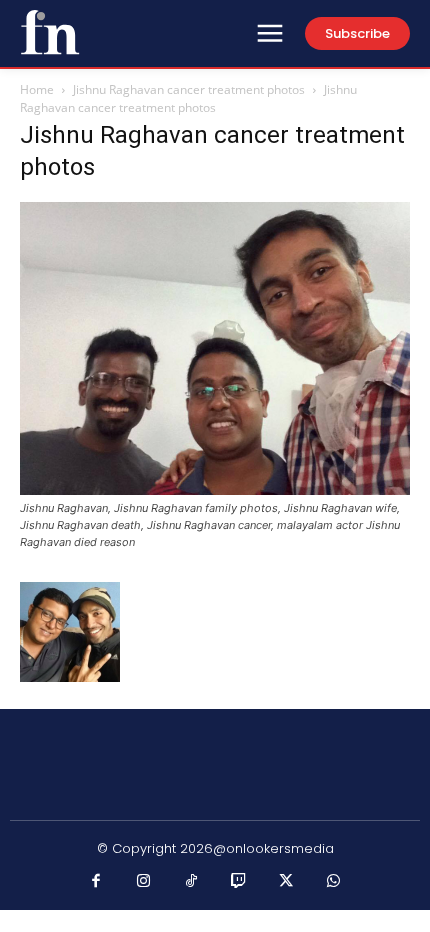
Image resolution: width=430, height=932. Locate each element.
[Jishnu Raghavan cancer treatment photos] (215, 489)
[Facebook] (97, 882)
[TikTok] (192, 882)
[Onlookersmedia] (50, 32)
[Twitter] (287, 882)
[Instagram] (144, 882)
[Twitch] (239, 882)
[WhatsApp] (334, 882)
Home (37, 89)
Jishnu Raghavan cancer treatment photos (189, 89)
